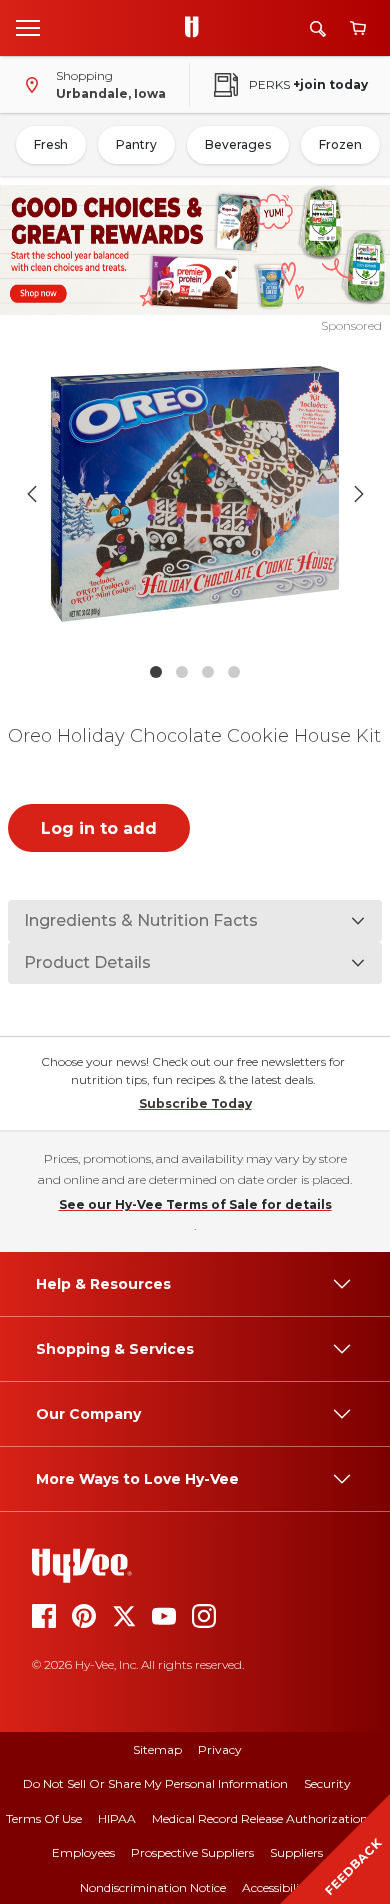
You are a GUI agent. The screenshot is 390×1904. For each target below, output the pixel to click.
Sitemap (157, 1749)
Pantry (136, 144)
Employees (83, 1852)
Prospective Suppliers (192, 1852)
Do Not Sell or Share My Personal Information (155, 1783)
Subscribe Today (195, 1103)
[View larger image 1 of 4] (195, 494)
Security (327, 1783)
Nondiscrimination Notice (153, 1887)
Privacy (220, 1749)
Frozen (340, 144)
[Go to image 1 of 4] (156, 672)
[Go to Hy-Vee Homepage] (197, 28)
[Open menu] (28, 27)
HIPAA (117, 1818)
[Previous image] (32, 494)
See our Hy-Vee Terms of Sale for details (195, 1204)
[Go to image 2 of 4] (182, 672)
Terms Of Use (44, 1818)
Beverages (238, 144)
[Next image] (359, 494)
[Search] (318, 28)
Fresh (51, 144)
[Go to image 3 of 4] (208, 672)
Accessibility (276, 1887)
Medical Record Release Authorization (260, 1818)
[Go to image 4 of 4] (234, 672)
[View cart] (358, 28)
